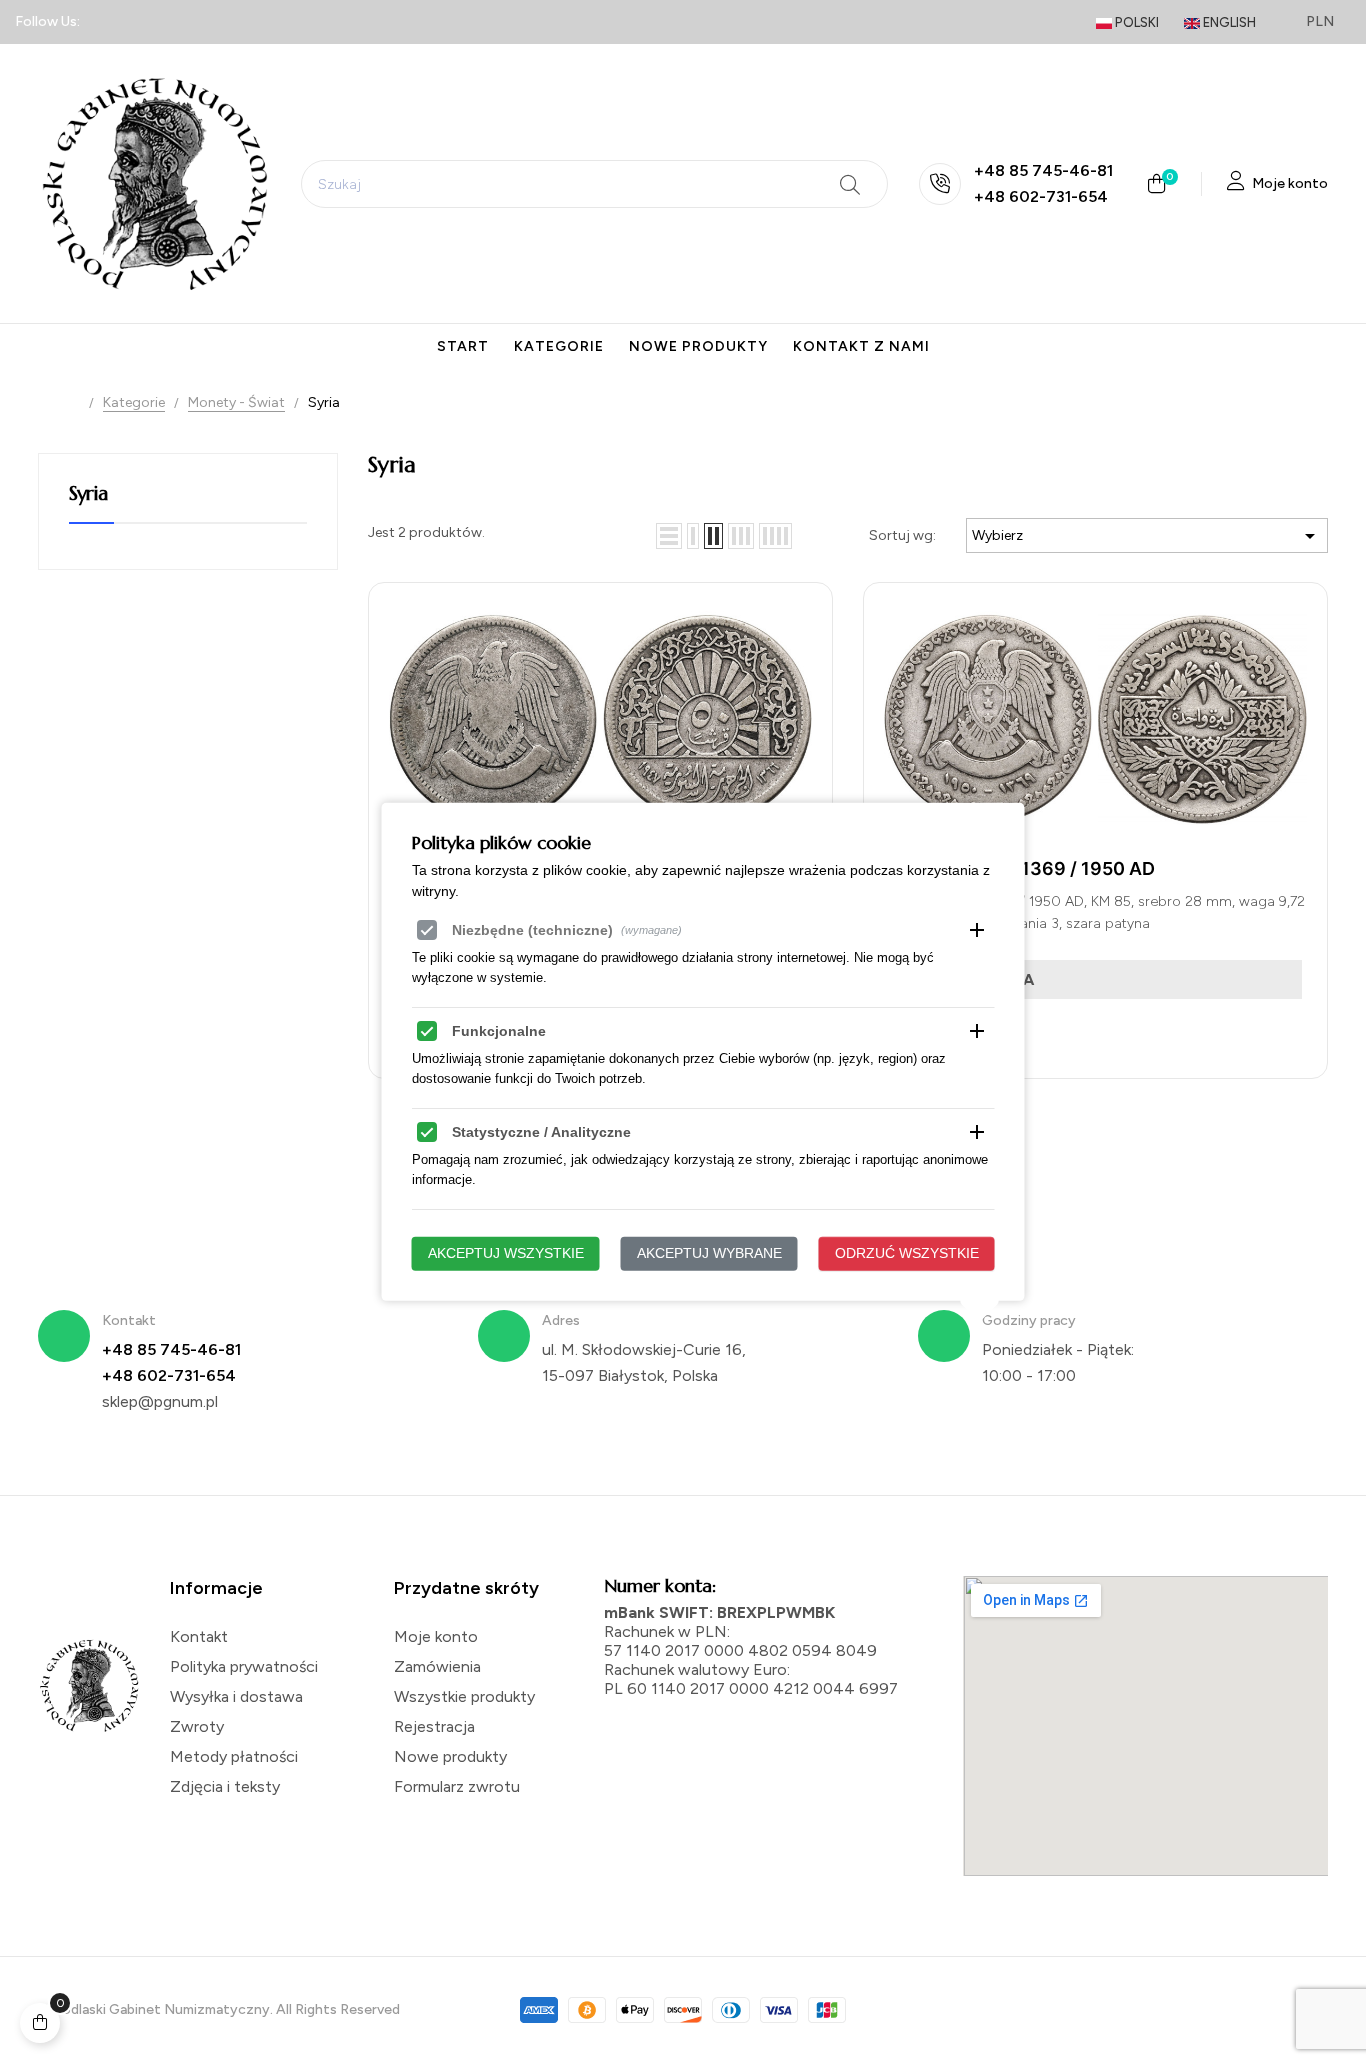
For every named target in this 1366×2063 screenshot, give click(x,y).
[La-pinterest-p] (214, 22)
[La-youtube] (250, 22)
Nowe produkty (450, 1756)
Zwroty (197, 1726)
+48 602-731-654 (1041, 196)
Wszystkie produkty (464, 1696)
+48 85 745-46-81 (1043, 170)
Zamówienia (437, 1666)
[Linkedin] (143, 22)
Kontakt (199, 1636)
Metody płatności (234, 1756)
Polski (1135, 22)
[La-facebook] (108, 22)
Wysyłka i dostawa (236, 1696)
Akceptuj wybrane (709, 1253)
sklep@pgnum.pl (160, 1401)
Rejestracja (434, 1726)
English (1228, 22)
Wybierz (1147, 536)
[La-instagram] (179, 22)
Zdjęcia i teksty (225, 1786)
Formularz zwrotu (457, 1786)
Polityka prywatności (244, 1666)
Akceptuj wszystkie (506, 1253)
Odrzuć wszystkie (907, 1253)
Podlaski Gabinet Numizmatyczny (161, 2009)
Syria (88, 493)
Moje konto (436, 1636)
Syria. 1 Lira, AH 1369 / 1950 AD (1019, 868)
